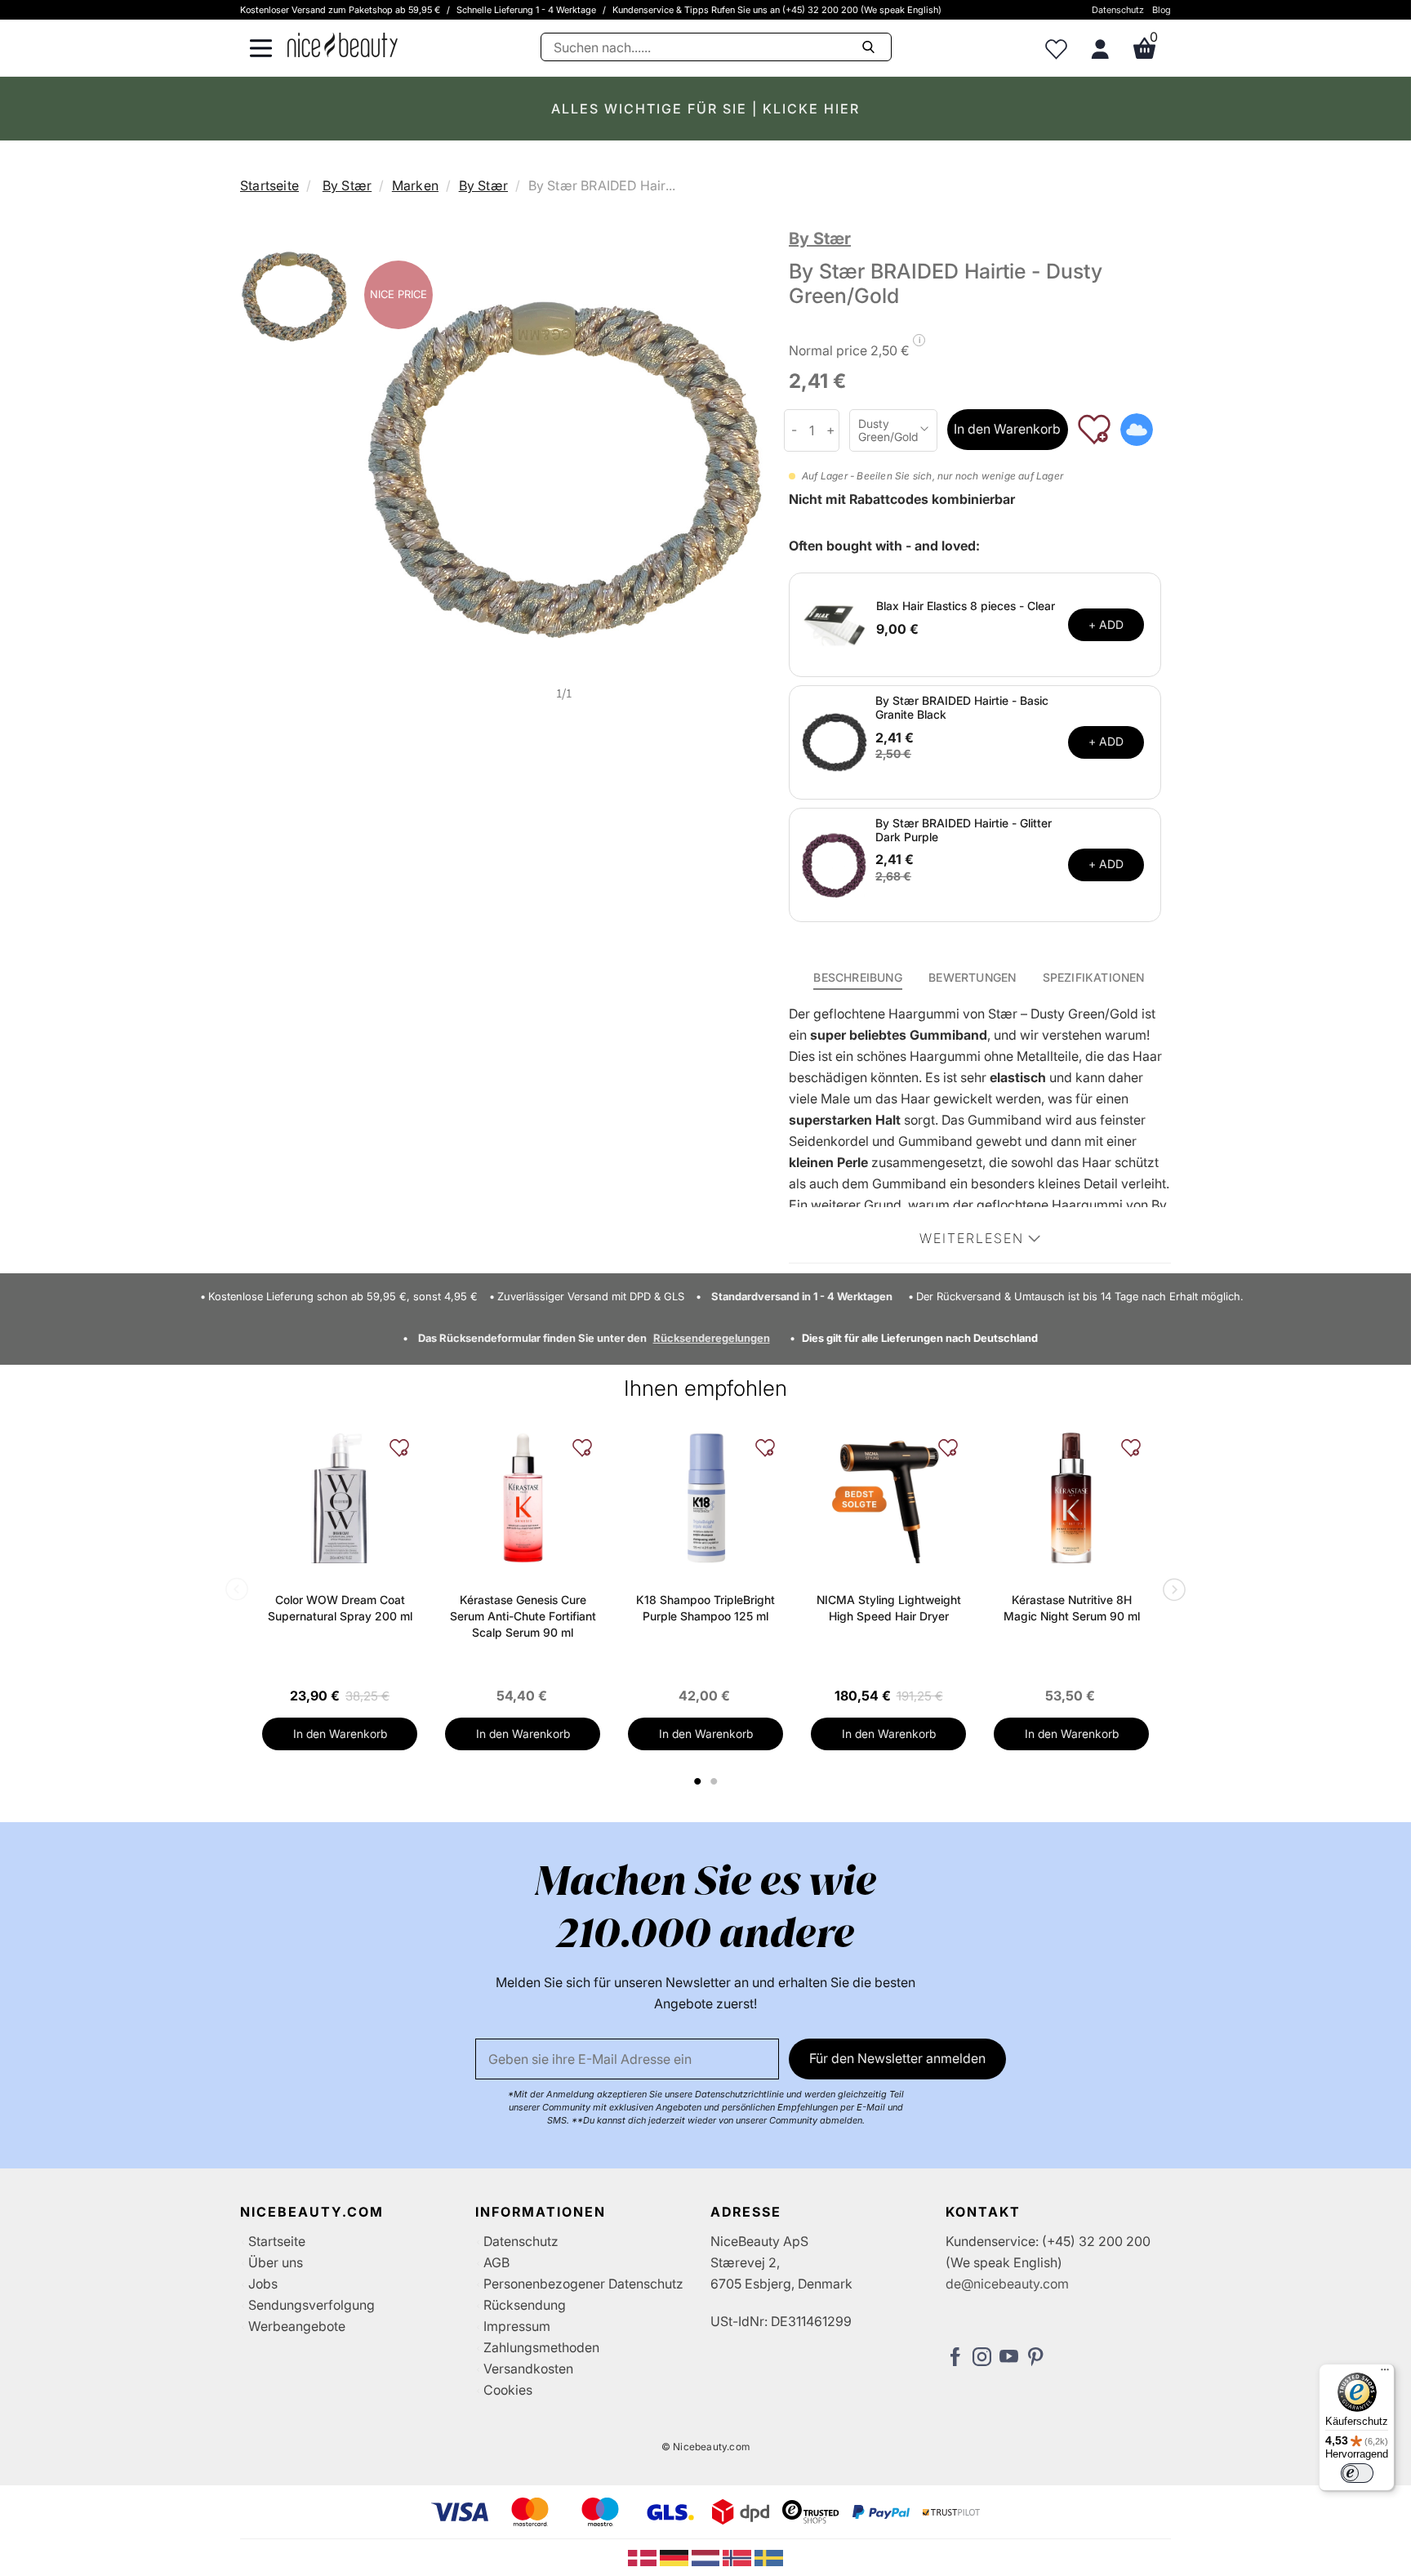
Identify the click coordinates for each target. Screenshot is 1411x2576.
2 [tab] (716, 1781)
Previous (240, 1591)
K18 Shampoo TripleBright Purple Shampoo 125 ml (705, 1608)
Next (1171, 1591)
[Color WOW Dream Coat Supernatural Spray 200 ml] (340, 1498)
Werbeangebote (297, 2326)
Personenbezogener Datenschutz (583, 2284)
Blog (1162, 10)
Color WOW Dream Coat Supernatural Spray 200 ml (340, 1608)
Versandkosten (528, 2369)
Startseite (269, 185)
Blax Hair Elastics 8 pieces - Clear (966, 606)
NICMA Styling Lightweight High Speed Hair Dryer (889, 1608)
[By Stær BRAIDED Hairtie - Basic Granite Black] (835, 741)
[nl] (708, 2556)
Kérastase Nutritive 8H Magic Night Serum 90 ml (1072, 1608)
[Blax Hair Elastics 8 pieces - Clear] (835, 623)
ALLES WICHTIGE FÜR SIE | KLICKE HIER (705, 109)
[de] (676, 2556)
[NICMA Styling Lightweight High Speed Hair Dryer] (888, 1498)
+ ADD (1106, 624)
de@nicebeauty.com (1007, 2284)
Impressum (517, 2326)
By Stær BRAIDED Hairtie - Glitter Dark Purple (964, 830)
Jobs (263, 2284)
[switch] (1357, 2473)
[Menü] (1385, 2373)
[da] (644, 2556)
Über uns (276, 2262)
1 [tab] (698, 1781)
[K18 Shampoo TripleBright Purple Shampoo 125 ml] (705, 1498)
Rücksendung (525, 2305)
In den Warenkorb (1007, 429)
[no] (739, 2556)
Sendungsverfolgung (312, 2305)
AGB (496, 2262)
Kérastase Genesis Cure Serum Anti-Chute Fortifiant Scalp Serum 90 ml (523, 1616)
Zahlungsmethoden (541, 2347)
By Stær (347, 185)
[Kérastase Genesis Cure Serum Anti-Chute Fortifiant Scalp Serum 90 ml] (523, 1498)
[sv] (769, 2556)
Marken (415, 185)
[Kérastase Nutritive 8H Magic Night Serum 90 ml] (1071, 1498)
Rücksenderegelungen (712, 1338)
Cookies (508, 2390)
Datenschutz (1118, 10)
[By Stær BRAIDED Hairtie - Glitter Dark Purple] (835, 863)
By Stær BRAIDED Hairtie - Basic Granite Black (962, 707)
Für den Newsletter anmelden (897, 2058)
